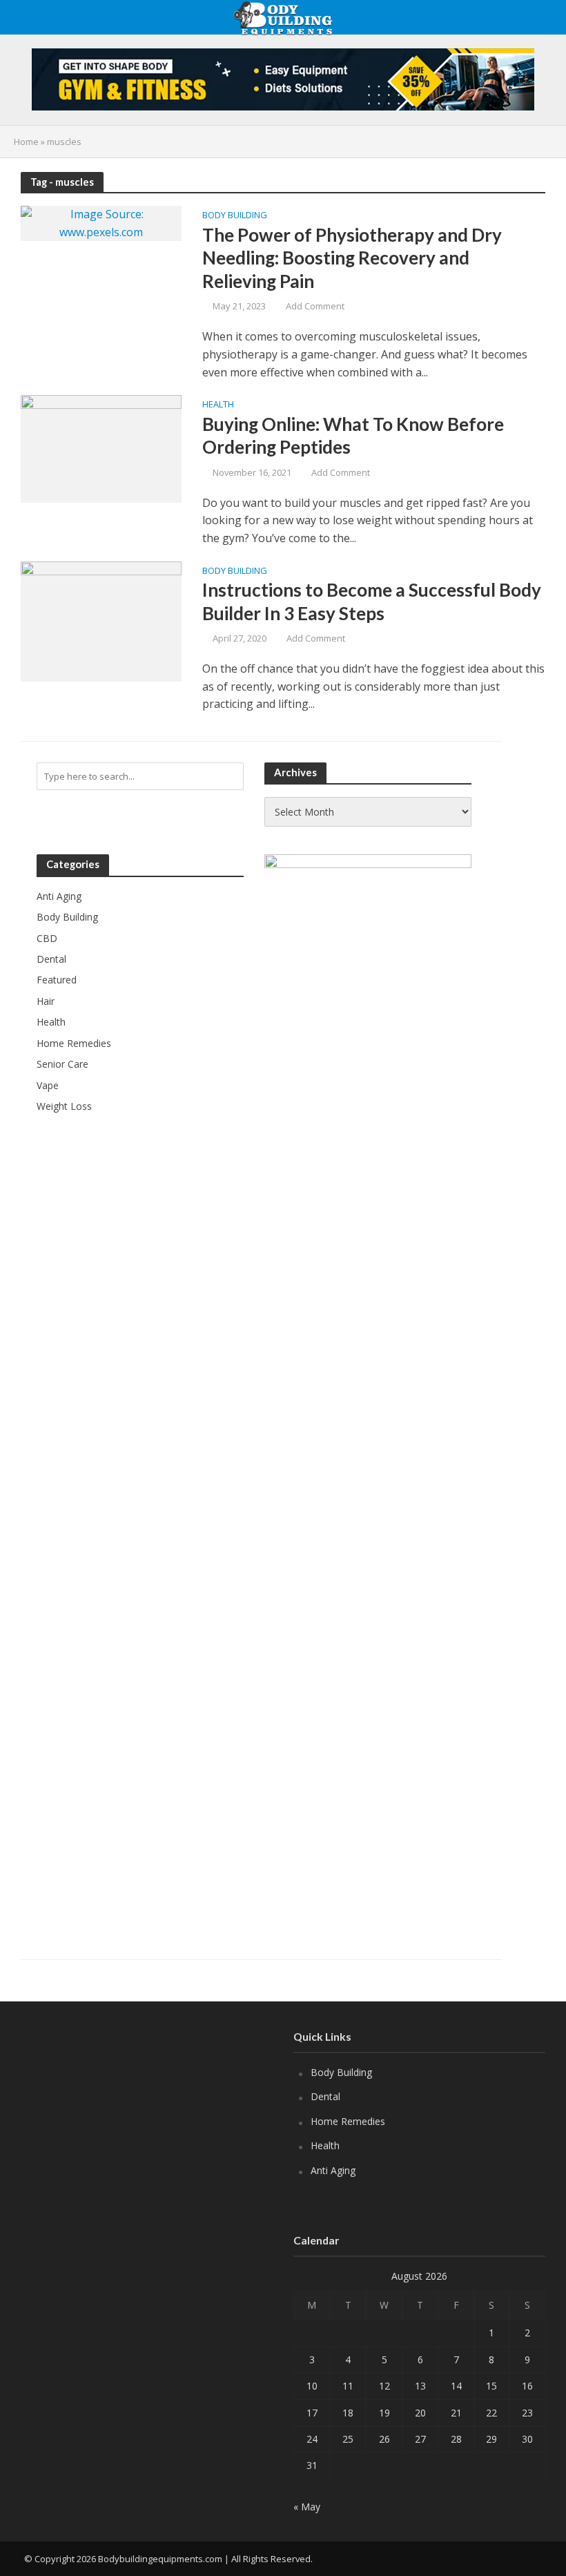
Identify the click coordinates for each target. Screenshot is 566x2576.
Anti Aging (333, 2170)
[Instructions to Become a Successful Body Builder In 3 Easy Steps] (101, 620)
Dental (325, 2096)
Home (26, 142)
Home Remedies (348, 2121)
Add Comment (315, 306)
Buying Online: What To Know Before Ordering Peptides (353, 436)
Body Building (235, 216)
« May (307, 2507)
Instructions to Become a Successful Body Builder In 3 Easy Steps (372, 602)
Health (218, 405)
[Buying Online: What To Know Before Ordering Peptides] (101, 448)
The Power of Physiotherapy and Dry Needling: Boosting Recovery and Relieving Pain (352, 258)
